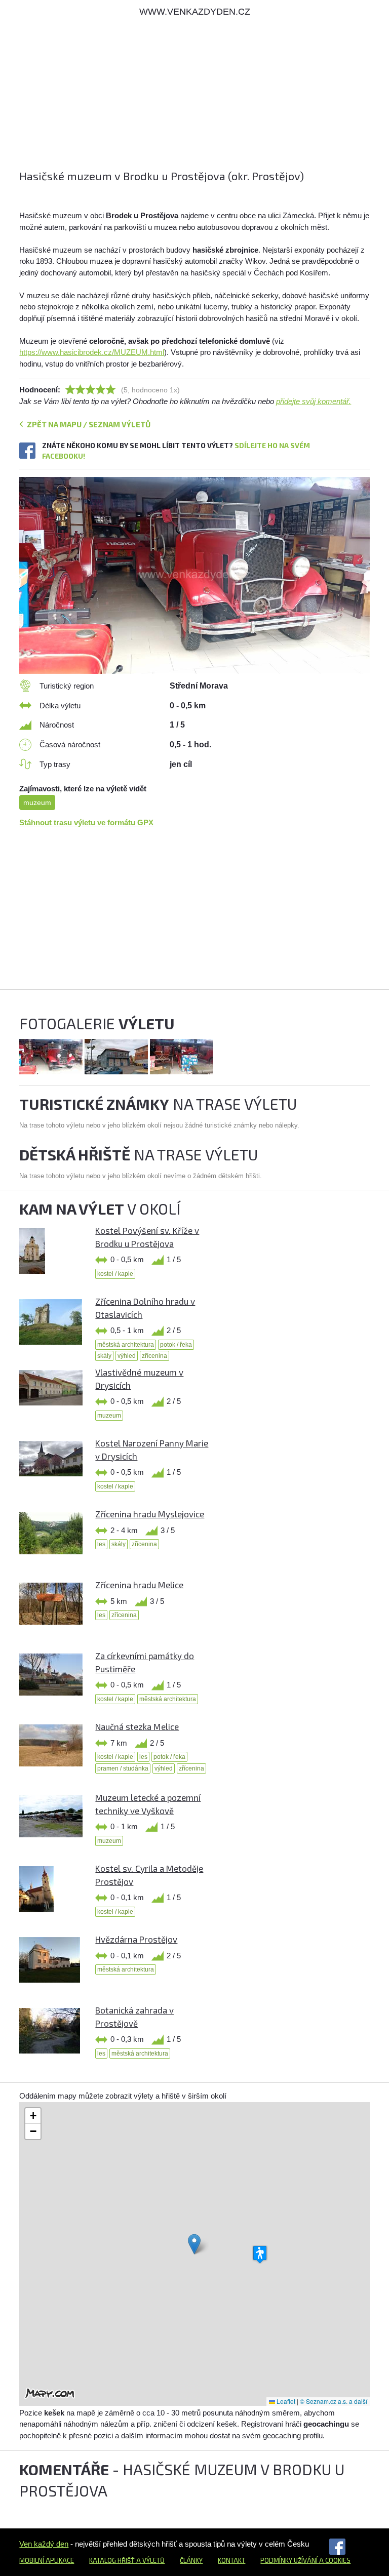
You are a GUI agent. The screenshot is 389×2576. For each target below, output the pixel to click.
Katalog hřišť (112, 2560)
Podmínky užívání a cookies (305, 2560)
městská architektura (126, 1345)
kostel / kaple (115, 1274)
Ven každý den (44, 2544)
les (101, 1544)
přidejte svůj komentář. (314, 401)
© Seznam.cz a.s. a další (334, 2401)
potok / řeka (176, 1345)
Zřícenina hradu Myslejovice (150, 1514)
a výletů (150, 2560)
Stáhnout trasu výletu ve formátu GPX (86, 822)
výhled (127, 1356)
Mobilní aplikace (47, 2560)
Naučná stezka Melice (137, 1726)
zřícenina (154, 1356)
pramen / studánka (123, 1768)
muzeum (37, 802)
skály (104, 1356)
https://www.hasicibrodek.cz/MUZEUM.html (92, 352)
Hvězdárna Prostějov (136, 1939)
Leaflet (285, 2401)
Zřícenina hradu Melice (139, 1585)
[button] (194, 2244)
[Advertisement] (194, 97)
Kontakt (231, 2560)
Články (191, 2560)
